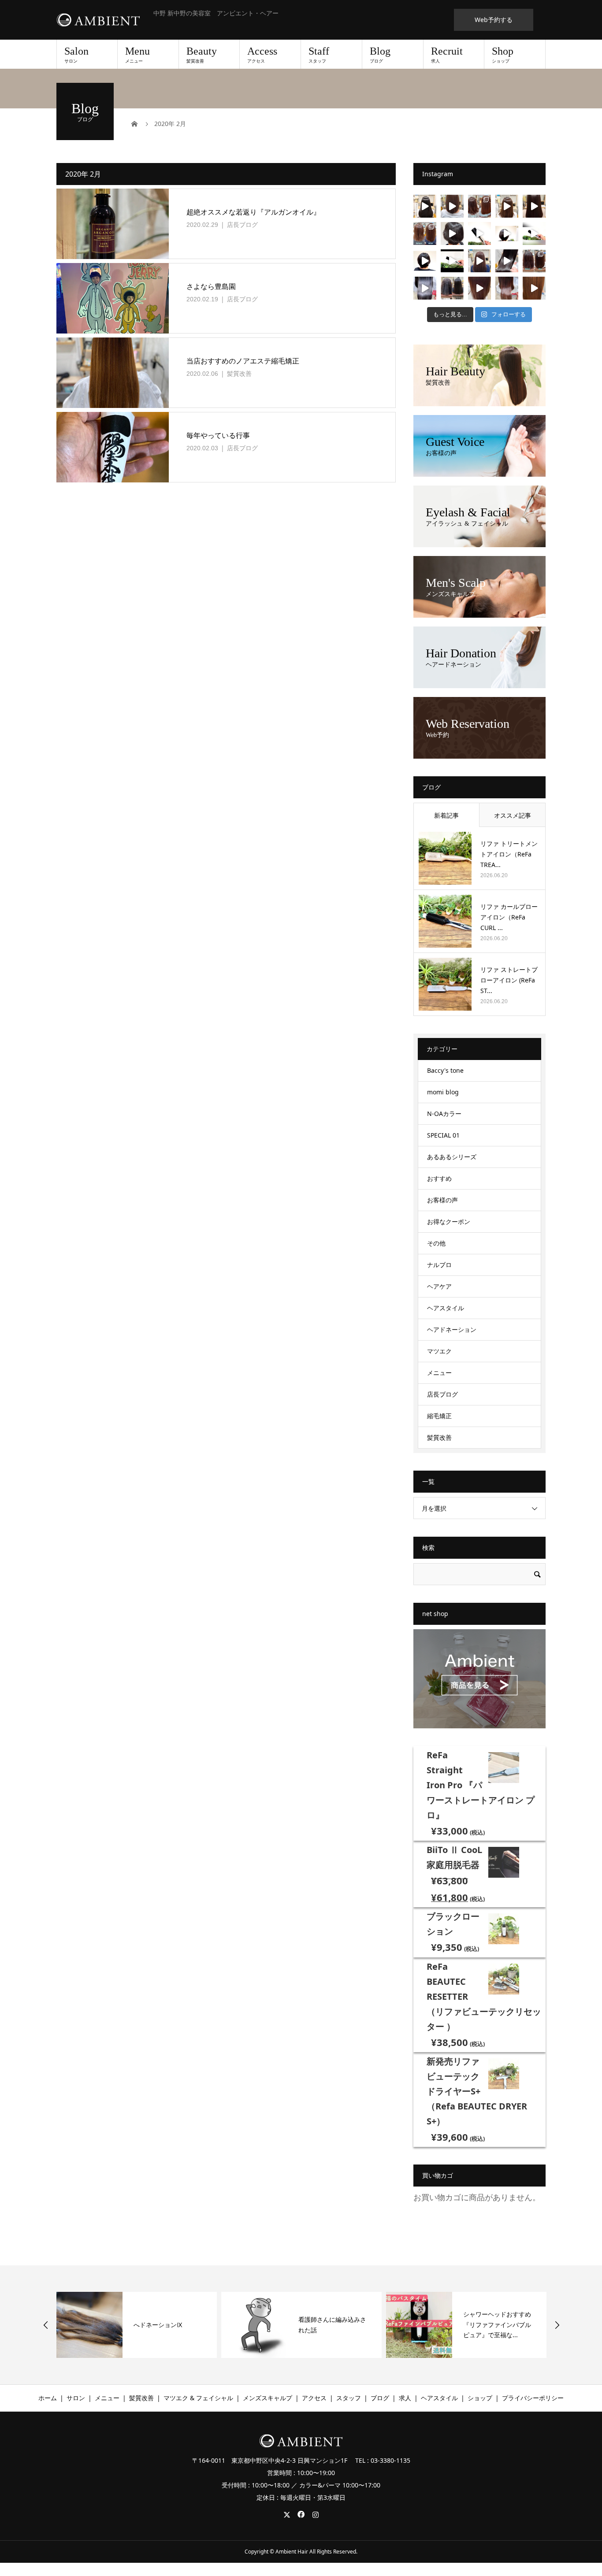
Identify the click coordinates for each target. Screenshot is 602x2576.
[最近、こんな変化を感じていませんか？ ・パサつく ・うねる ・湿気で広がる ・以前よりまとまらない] (479, 261)
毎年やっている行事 (218, 435)
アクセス (314, 2398)
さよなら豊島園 (211, 286)
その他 (436, 1243)
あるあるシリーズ (452, 1157)
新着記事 (446, 815)
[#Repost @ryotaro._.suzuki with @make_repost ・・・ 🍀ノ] (452, 288)
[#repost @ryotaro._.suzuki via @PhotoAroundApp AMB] (534, 288)
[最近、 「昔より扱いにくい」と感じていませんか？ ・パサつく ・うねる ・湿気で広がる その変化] (425, 234)
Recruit (447, 55)
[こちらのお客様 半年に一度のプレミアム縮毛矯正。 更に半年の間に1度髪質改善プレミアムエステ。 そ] (425, 206)
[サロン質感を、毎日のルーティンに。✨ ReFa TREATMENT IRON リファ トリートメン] (452, 234)
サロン (76, 2398)
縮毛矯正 (439, 1416)
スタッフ (349, 2398)
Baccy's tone (445, 1070)
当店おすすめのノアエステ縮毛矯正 (243, 361)
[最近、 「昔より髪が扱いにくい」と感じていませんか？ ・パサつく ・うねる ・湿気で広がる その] (507, 261)
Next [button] (557, 2325)
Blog (380, 55)
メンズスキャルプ (268, 2398)
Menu (137, 55)
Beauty (202, 55)
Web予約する (494, 20)
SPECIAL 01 (443, 1135)
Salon (76, 55)
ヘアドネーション (452, 1329)
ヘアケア (439, 1286)
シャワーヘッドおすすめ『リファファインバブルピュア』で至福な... (332, 2325)
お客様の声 (442, 1200)
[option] (137, 2325)
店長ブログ (242, 224)
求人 (405, 2398)
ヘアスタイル (446, 1308)
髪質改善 (239, 373)
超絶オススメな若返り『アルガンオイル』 (253, 212)
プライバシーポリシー (533, 2398)
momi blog (443, 1092)
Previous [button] (46, 2325)
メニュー (439, 1373)
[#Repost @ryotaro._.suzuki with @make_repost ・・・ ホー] (479, 288)
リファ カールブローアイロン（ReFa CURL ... (509, 917)
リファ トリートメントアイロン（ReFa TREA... (509, 854)
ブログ (380, 2398)
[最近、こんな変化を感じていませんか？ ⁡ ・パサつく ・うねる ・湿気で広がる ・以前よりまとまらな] (452, 206)
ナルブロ (439, 1265)
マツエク (439, 1351)
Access (262, 55)
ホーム (48, 2398)
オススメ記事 (513, 815)
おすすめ (439, 1178)
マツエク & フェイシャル (198, 2398)
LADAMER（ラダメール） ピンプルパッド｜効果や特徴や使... (499, 2325)
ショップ (480, 2398)
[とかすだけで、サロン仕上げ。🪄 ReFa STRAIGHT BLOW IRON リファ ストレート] (425, 261)
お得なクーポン (449, 1221)
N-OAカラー (444, 1114)
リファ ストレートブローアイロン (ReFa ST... (509, 980)
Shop (503, 55)
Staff (319, 55)
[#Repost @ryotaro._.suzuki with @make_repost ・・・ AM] (425, 288)
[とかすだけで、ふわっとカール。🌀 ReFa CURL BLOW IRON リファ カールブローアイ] (507, 234)
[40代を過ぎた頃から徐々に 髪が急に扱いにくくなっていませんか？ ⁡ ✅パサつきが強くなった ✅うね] (534, 206)
